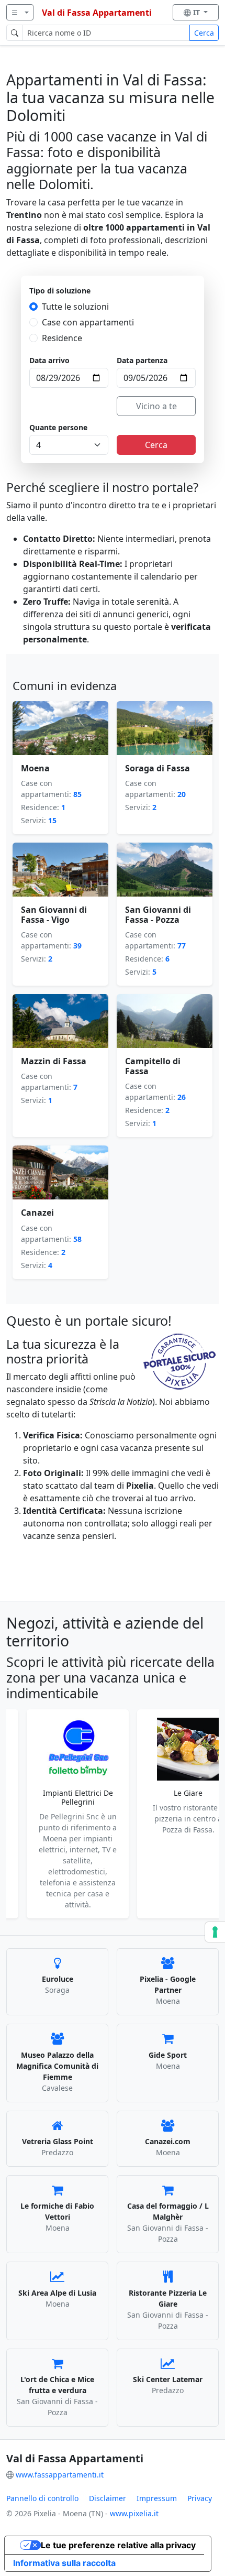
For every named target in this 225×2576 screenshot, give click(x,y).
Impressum (157, 2498)
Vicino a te (156, 406)
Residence (62, 338)
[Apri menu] (20, 12)
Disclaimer (108, 2498)
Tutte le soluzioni (75, 307)
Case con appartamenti (88, 322)
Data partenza (142, 360)
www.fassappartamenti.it (60, 2475)
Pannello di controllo (42, 2498)
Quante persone (58, 427)
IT (198, 12)
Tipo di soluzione (60, 291)
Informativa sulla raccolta (64, 2563)
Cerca (204, 33)
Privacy (200, 2498)
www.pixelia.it (134, 2513)
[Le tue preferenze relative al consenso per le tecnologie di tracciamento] (215, 1932)
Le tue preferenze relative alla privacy (118, 2545)
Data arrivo (49, 360)
